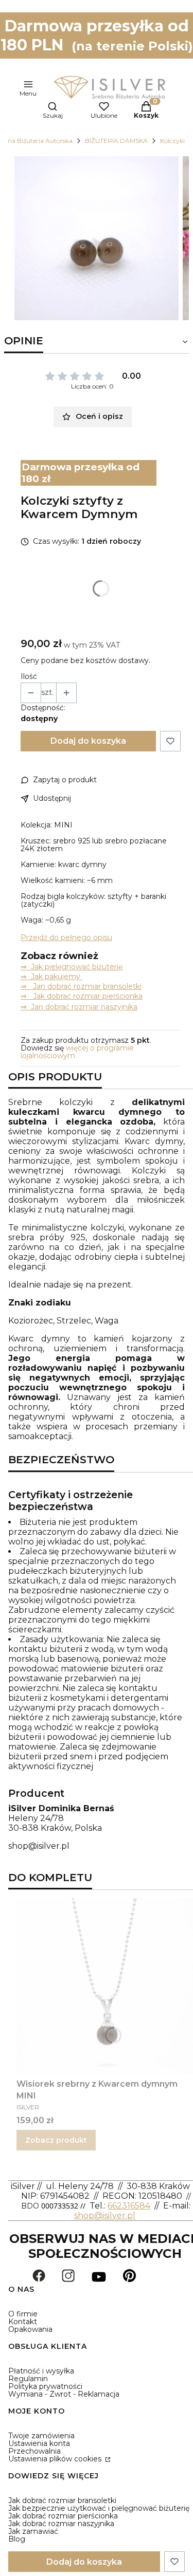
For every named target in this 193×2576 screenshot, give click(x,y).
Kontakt (23, 2322)
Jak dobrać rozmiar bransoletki (62, 2500)
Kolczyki (172, 141)
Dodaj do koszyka (88, 741)
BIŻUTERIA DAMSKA (116, 141)
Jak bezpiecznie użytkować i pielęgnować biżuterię (99, 2508)
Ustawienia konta (39, 2443)
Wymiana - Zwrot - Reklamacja (64, 2394)
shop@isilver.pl (39, 1846)
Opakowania (30, 2329)
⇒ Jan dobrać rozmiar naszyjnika (79, 1007)
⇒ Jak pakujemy (51, 977)
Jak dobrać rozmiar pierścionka (63, 2516)
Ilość (29, 677)
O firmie (23, 2314)
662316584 (129, 2206)
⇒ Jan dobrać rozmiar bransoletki (81, 986)
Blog (17, 2539)
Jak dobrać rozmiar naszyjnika (61, 2524)
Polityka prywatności (45, 2386)
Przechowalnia (34, 2451)
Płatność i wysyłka (41, 2371)
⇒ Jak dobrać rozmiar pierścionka (82, 996)
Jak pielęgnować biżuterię (77, 967)
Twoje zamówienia (41, 2436)
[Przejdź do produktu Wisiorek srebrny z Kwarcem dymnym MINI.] (105, 1986)
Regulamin (28, 2379)
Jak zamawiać (33, 2531)
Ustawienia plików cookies (56, 2459)
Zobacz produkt (56, 2140)
